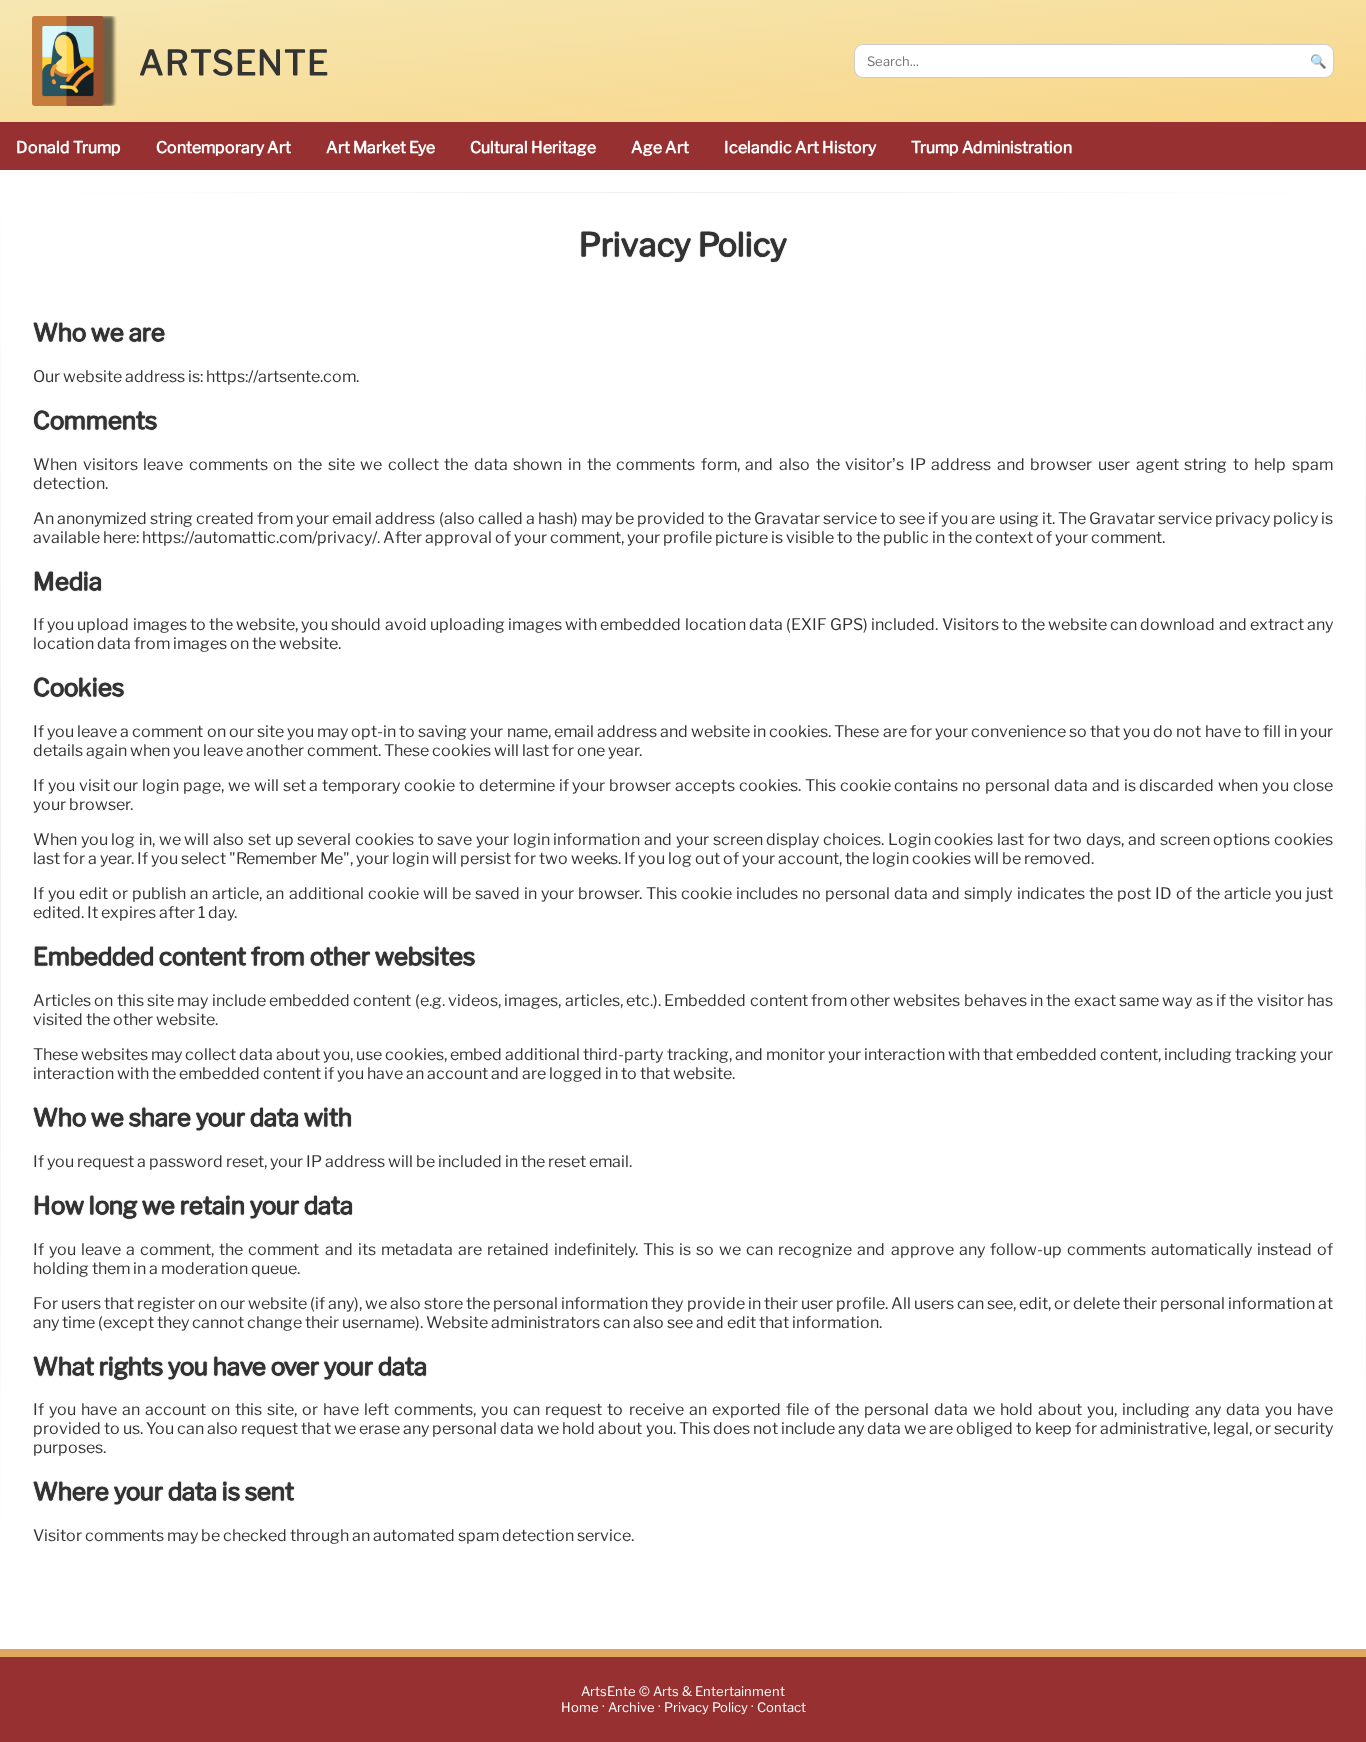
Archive (631, 1707)
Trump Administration (991, 147)
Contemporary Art (223, 147)
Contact (781, 1707)
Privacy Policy (706, 1707)
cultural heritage (533, 147)
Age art (660, 147)
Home (580, 1707)
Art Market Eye (380, 147)
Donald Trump (68, 147)
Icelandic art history (800, 147)
